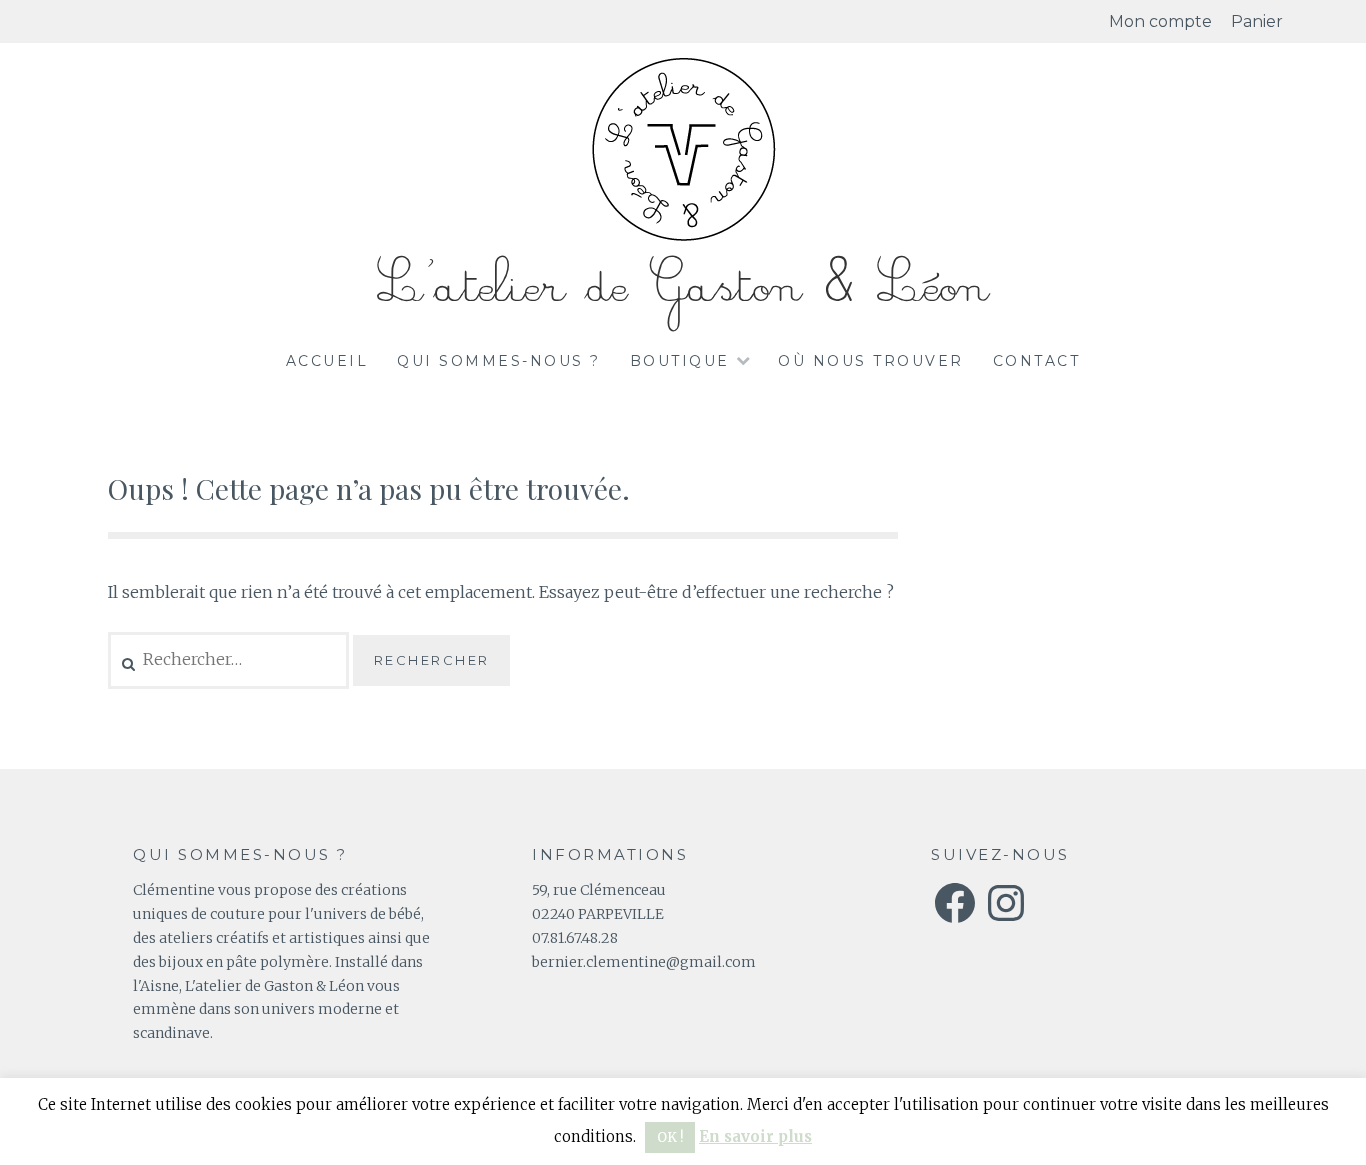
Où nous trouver (871, 361)
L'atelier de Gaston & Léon (683, 286)
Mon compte (1160, 21)
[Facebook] (955, 903)
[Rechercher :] (230, 659)
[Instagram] (1006, 903)
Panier (1257, 21)
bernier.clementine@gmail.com (644, 962)
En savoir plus (755, 1136)
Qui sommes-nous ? (499, 361)
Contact (1037, 361)
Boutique (680, 361)
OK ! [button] (670, 1137)
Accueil (327, 361)
